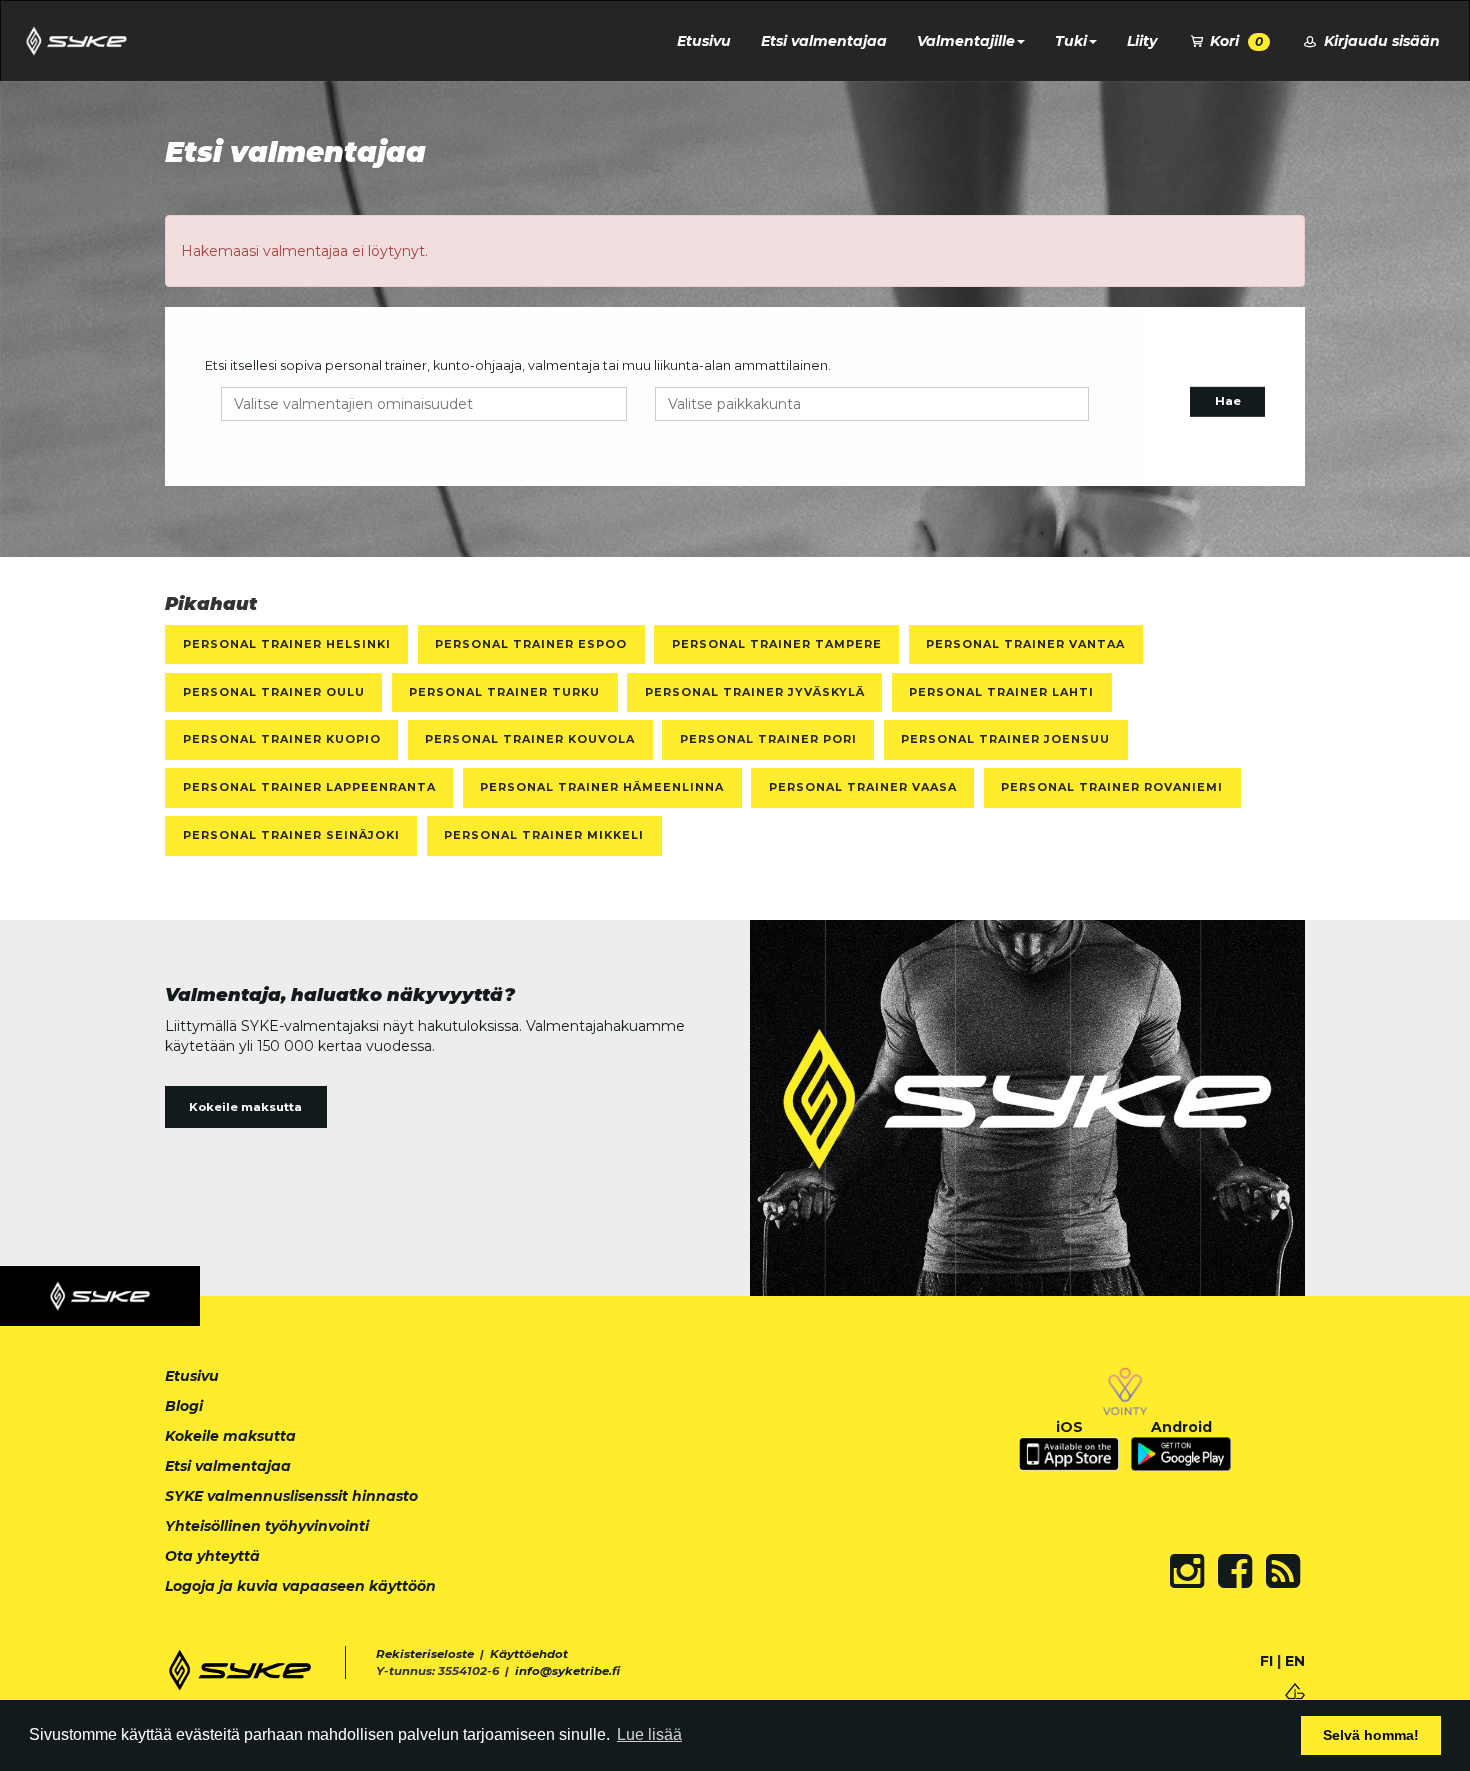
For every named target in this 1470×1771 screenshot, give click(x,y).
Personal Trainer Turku (504, 692)
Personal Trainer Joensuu (1005, 739)
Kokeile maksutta (245, 1107)
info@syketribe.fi (567, 1671)
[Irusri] (1295, 1689)
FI (1266, 1661)
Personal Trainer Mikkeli (544, 835)
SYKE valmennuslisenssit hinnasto (291, 1496)
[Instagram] (1187, 1571)
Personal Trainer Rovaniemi (1112, 787)
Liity (1142, 41)
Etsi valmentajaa (824, 41)
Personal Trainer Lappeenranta (309, 787)
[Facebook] (1235, 1571)
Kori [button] (1234, 41)
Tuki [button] (1071, 41)
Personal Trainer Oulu (274, 692)
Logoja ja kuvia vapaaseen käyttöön (300, 1586)
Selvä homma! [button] (1371, 1735)
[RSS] (1283, 1571)
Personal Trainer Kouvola (530, 739)
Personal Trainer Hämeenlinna (602, 787)
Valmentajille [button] (966, 41)
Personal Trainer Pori (768, 739)
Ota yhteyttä (212, 1556)
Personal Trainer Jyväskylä (755, 692)
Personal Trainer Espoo (531, 644)
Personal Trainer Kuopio (282, 739)
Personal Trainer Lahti (1001, 692)
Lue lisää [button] (649, 1734)
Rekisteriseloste (425, 1654)
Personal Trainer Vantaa (1025, 644)
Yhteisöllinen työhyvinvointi (267, 1526)
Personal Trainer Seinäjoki (291, 835)
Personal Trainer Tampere (777, 644)
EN (1295, 1661)
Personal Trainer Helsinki (287, 644)
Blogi (184, 1406)
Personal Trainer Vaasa (863, 787)
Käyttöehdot (529, 1654)
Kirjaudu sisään (1380, 41)
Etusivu (704, 41)
